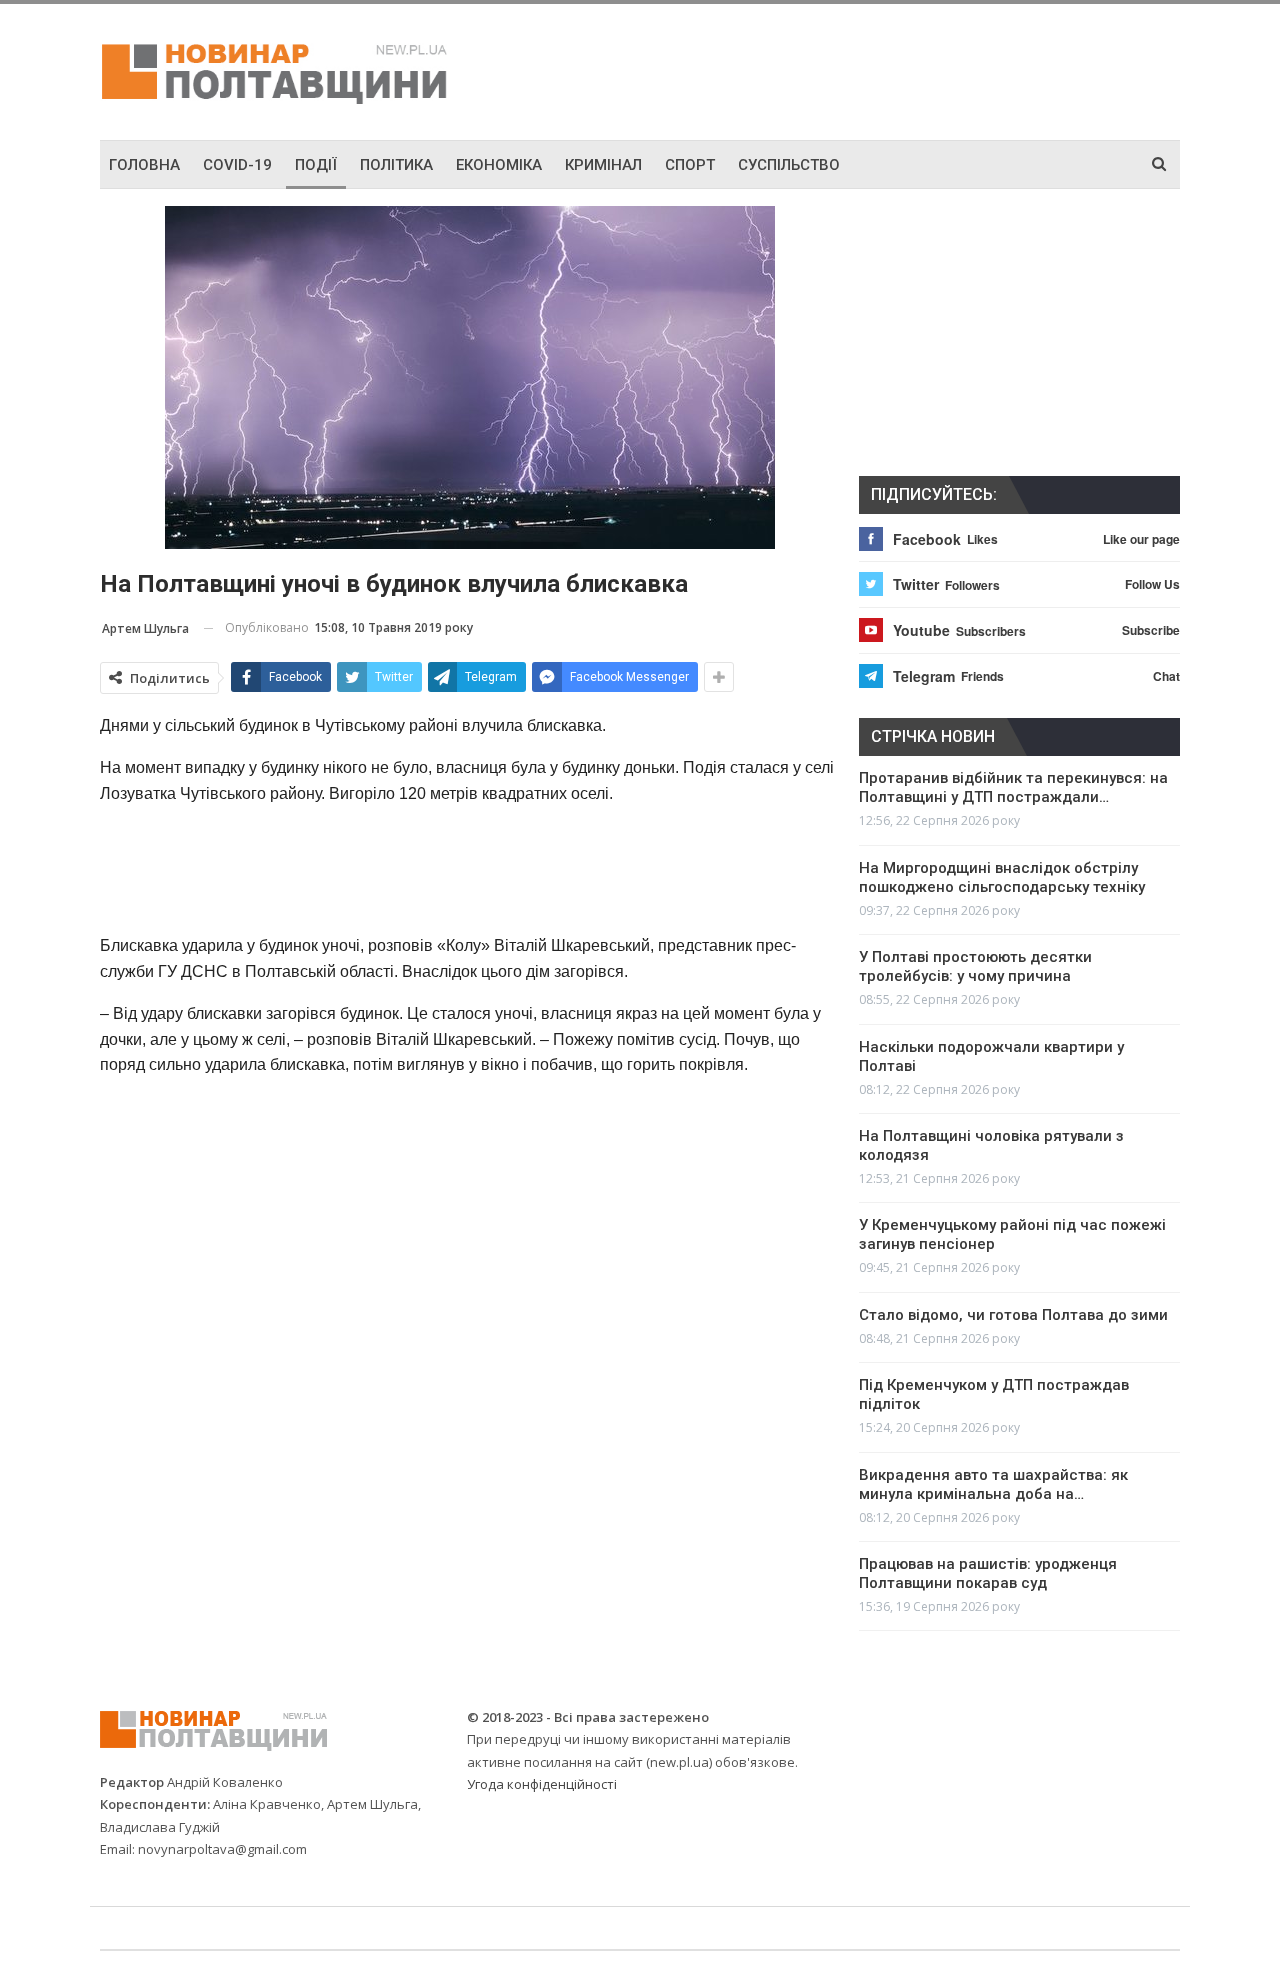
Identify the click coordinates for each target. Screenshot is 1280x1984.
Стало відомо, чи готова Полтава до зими (1013, 1315)
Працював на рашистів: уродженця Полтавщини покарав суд (988, 1573)
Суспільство (789, 165)
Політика (396, 165)
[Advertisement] (860, 69)
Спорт (690, 165)
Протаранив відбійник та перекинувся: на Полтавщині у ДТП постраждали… (1013, 787)
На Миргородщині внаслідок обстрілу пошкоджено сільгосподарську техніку (1002, 877)
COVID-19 (237, 165)
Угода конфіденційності (542, 1784)
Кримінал (603, 165)
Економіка (499, 165)
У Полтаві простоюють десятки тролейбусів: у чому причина (975, 966)
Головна (144, 165)
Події (316, 165)
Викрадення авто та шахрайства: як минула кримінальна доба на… (993, 1484)
